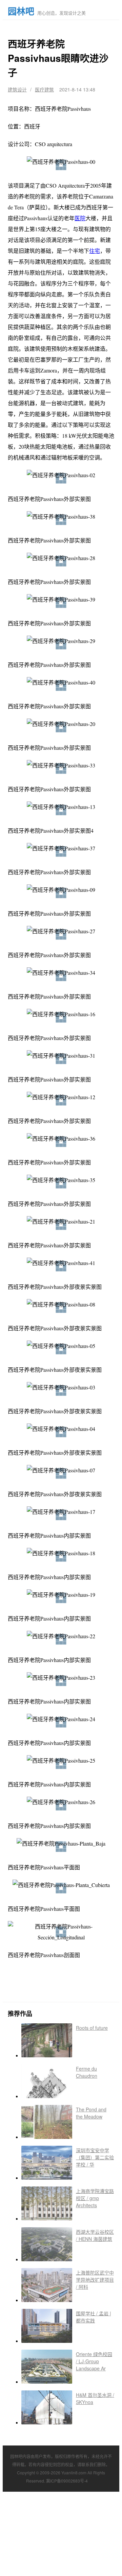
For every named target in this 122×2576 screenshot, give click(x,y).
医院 (80, 218)
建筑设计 (17, 89)
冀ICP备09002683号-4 (67, 2481)
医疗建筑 (44, 89)
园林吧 (21, 11)
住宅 (95, 251)
